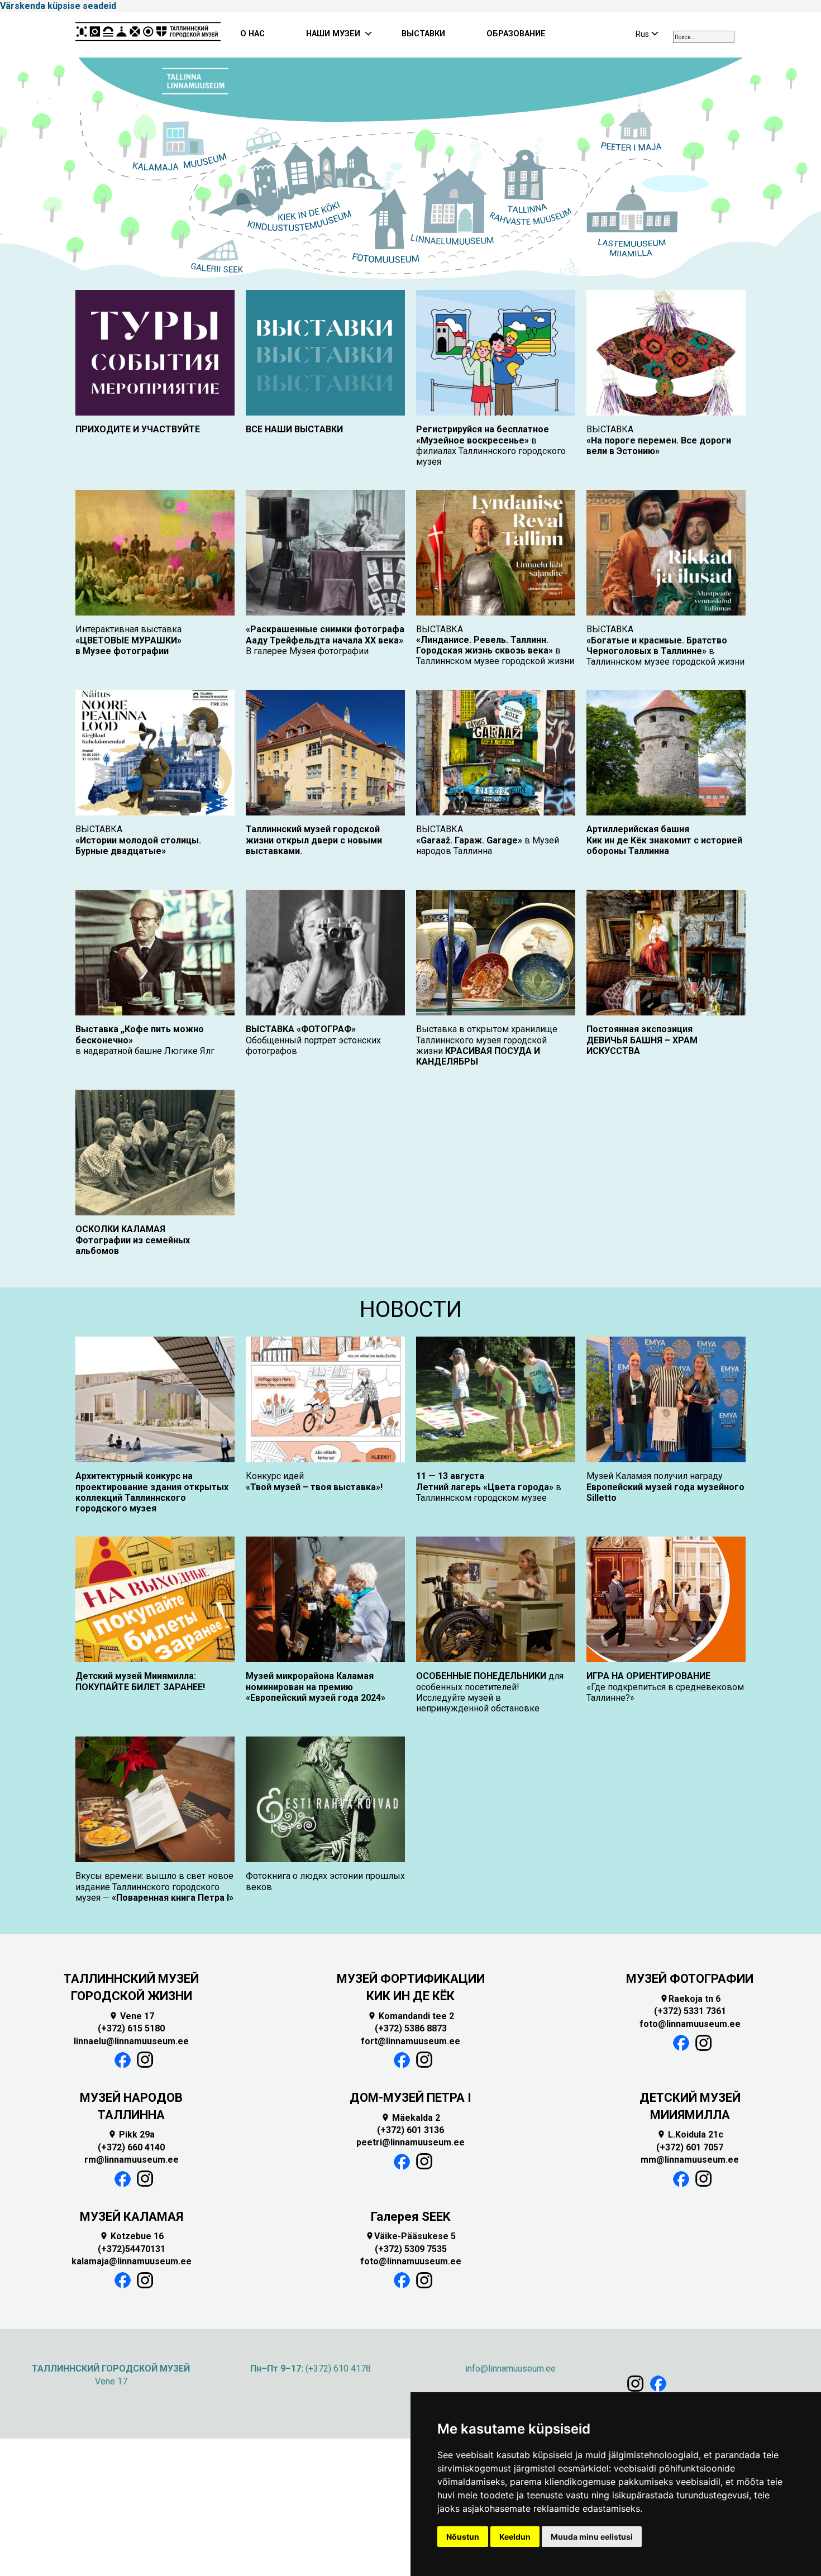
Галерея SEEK (410, 2217)
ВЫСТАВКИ (423, 34)
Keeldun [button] (515, 2537)
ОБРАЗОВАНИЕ (516, 34)
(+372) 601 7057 (690, 2147)
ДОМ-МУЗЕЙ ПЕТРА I (410, 2098)
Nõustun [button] (463, 2537)
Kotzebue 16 (132, 2236)
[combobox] (704, 37)
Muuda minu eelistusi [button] (592, 2537)
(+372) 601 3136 (410, 2130)
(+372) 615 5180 (131, 2028)
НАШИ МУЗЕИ (333, 34)
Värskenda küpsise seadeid (58, 6)
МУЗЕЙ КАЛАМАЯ (132, 2217)
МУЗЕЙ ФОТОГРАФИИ (690, 1979)
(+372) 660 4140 (131, 2147)
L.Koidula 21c (690, 2134)
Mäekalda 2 (410, 2118)
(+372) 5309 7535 (411, 2249)
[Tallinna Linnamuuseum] (148, 35)
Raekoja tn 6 (690, 1999)
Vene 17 (132, 2016)
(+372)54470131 (132, 2249)
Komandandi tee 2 (411, 2016)
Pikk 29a (131, 2134)
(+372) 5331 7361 (690, 2011)
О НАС (252, 34)
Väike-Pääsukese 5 (410, 2236)
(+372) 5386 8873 (411, 2028)
